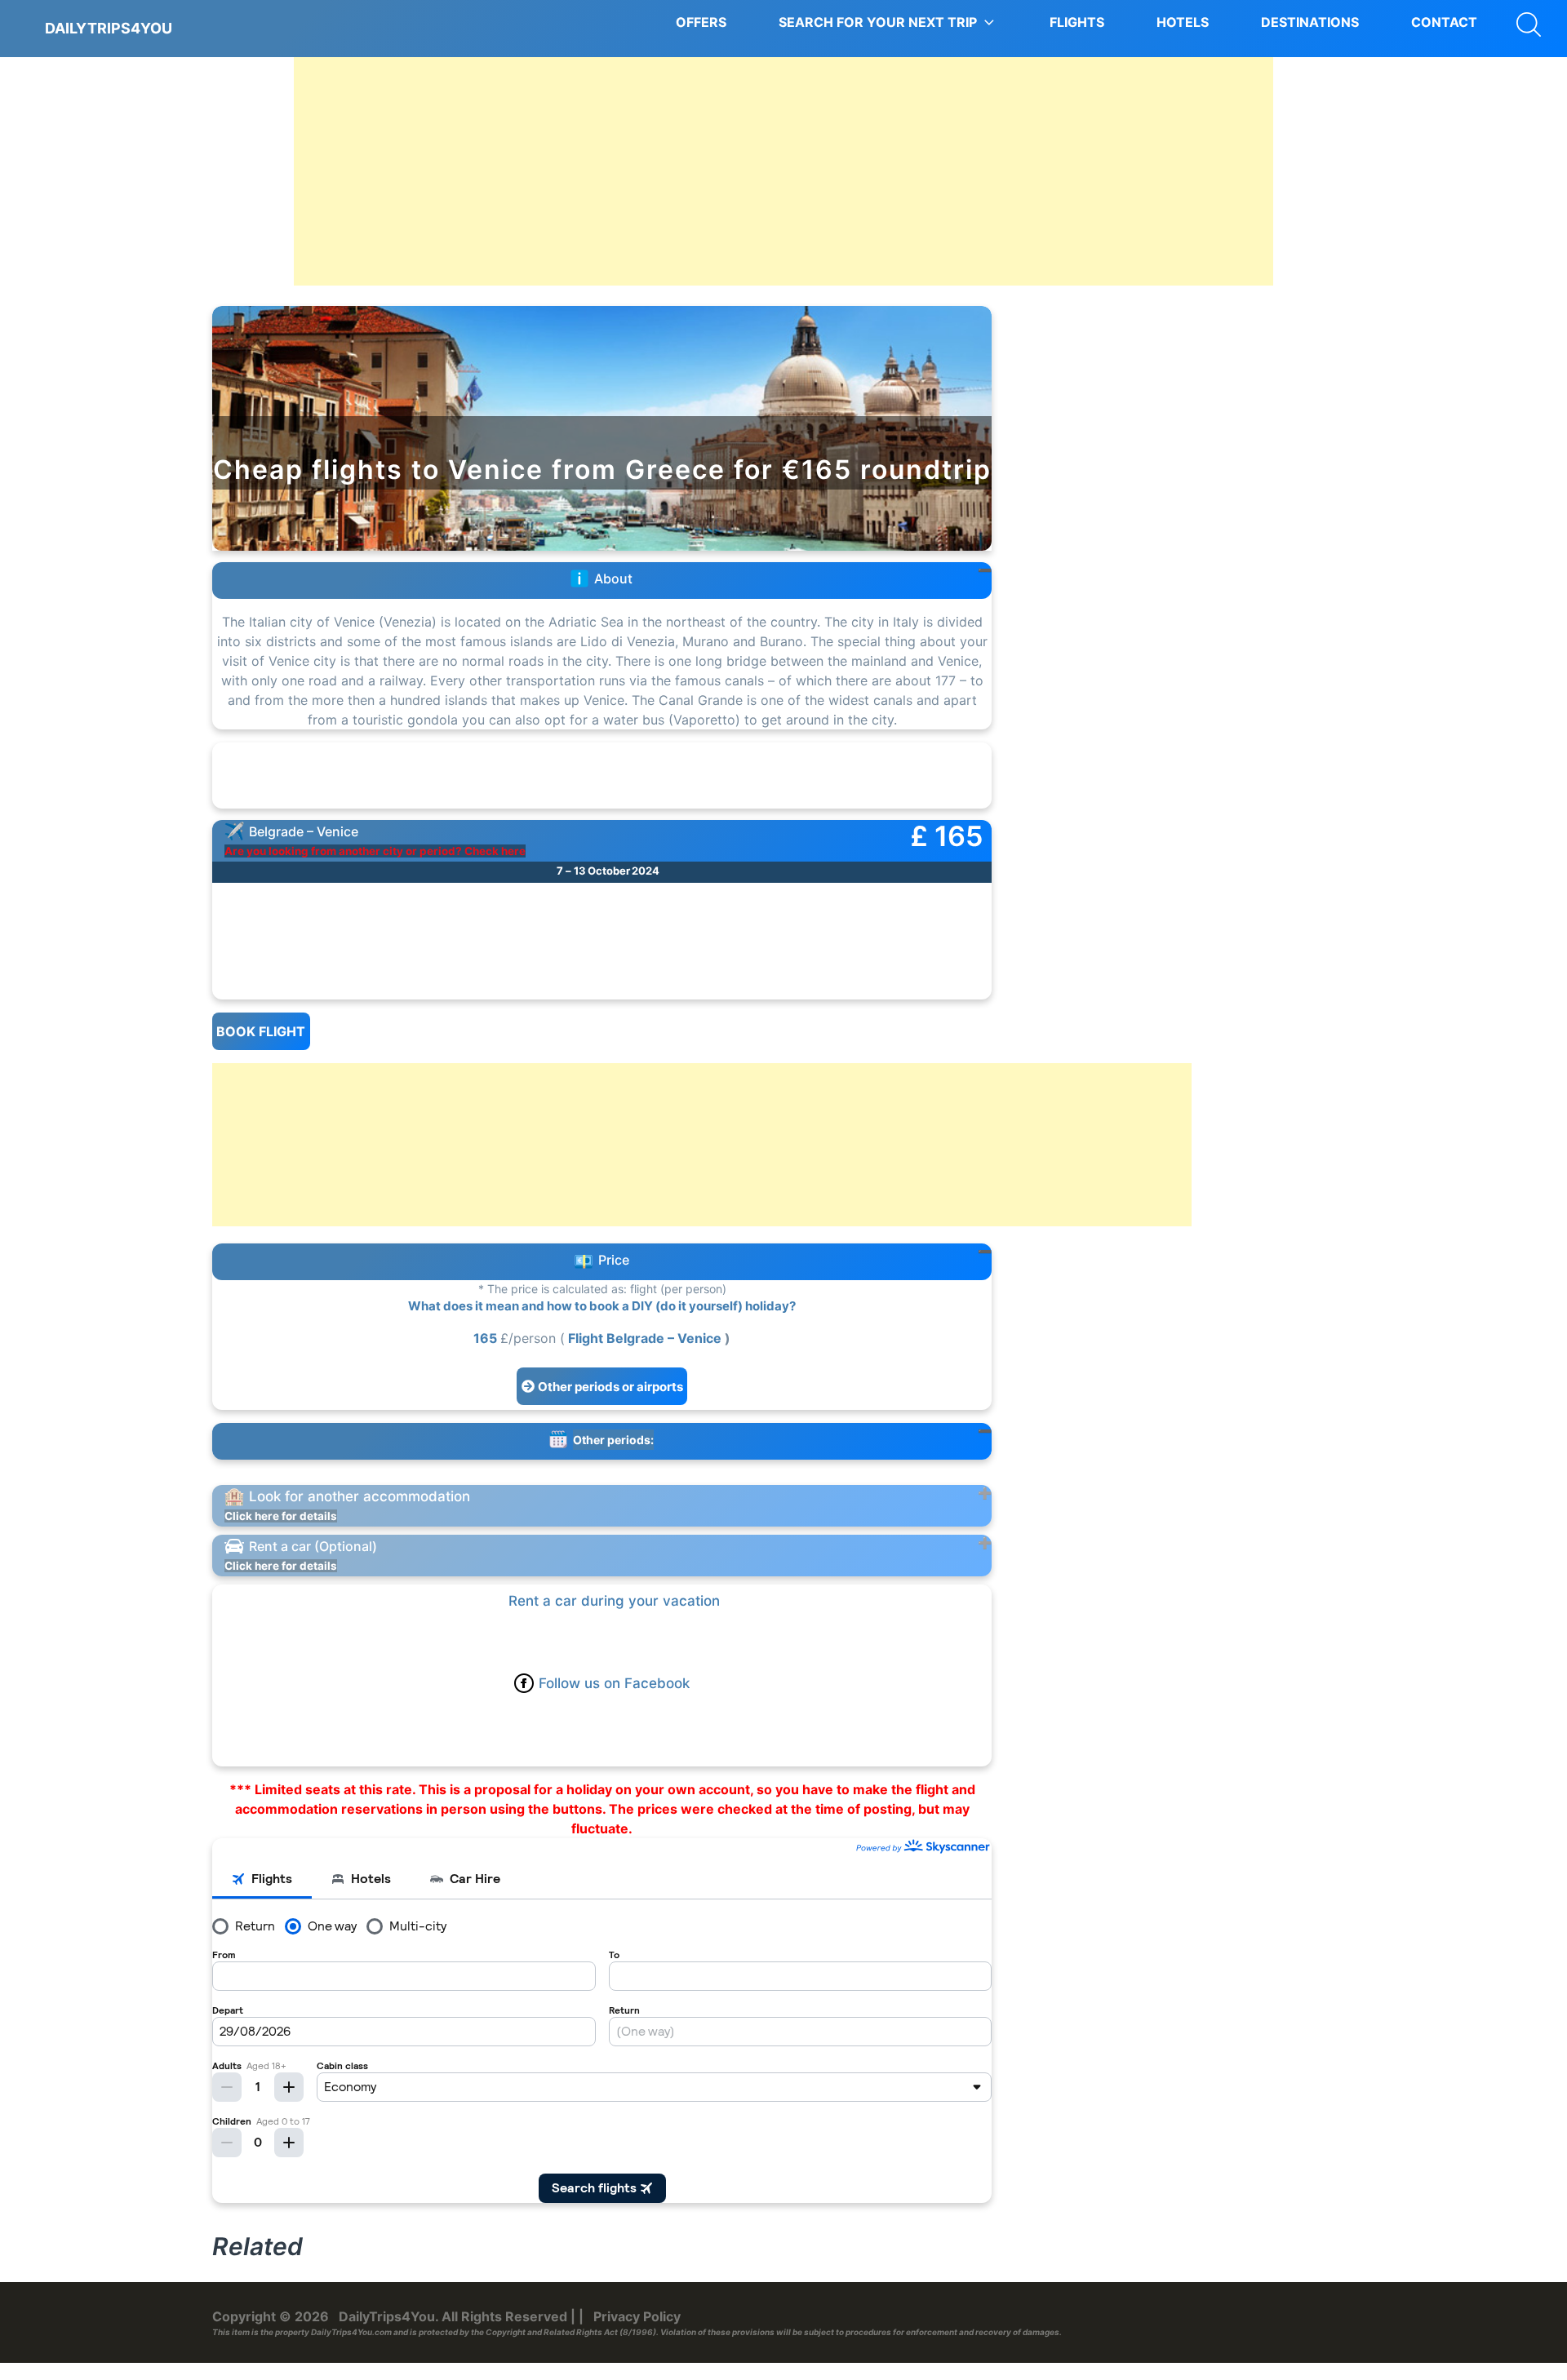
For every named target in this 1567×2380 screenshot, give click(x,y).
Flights (1077, 22)
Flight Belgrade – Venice (645, 1338)
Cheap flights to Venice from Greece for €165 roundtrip (602, 470)
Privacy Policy (637, 2316)
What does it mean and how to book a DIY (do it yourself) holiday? (602, 1306)
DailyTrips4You (109, 28)
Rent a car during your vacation (614, 1601)
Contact (1444, 22)
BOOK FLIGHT (261, 1031)
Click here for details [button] (281, 1516)
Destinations (1310, 22)
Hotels (1183, 22)
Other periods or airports (610, 1387)
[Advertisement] (783, 171)
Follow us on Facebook (614, 1683)
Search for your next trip (878, 22)
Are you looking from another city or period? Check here (375, 851)
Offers (701, 22)
